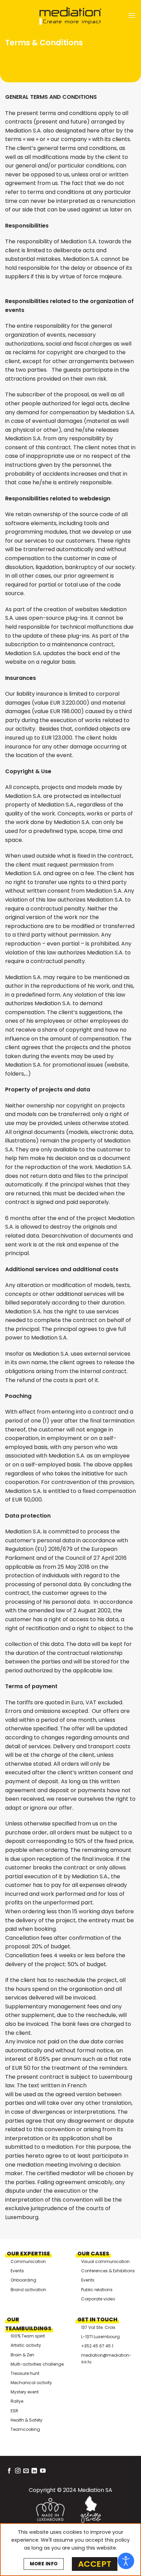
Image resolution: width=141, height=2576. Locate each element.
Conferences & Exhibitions (108, 2271)
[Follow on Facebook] (9, 2471)
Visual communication (105, 2261)
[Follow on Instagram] (18, 2471)
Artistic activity (26, 2345)
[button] (132, 15)
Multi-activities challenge (37, 2364)
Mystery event (25, 2392)
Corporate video (98, 2299)
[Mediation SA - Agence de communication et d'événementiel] (70, 16)
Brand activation (28, 2290)
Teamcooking (25, 2429)
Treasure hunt (25, 2373)
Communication (28, 2261)
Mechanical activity (31, 2383)
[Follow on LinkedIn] (34, 2471)
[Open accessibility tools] (126, 2561)
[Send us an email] (26, 2471)
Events (17, 2271)
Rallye (17, 2401)
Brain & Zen (22, 2355)
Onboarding (23, 2280)
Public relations (97, 2290)
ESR (14, 2411)
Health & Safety (27, 2420)
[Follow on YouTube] (43, 2471)
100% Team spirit (28, 2336)
